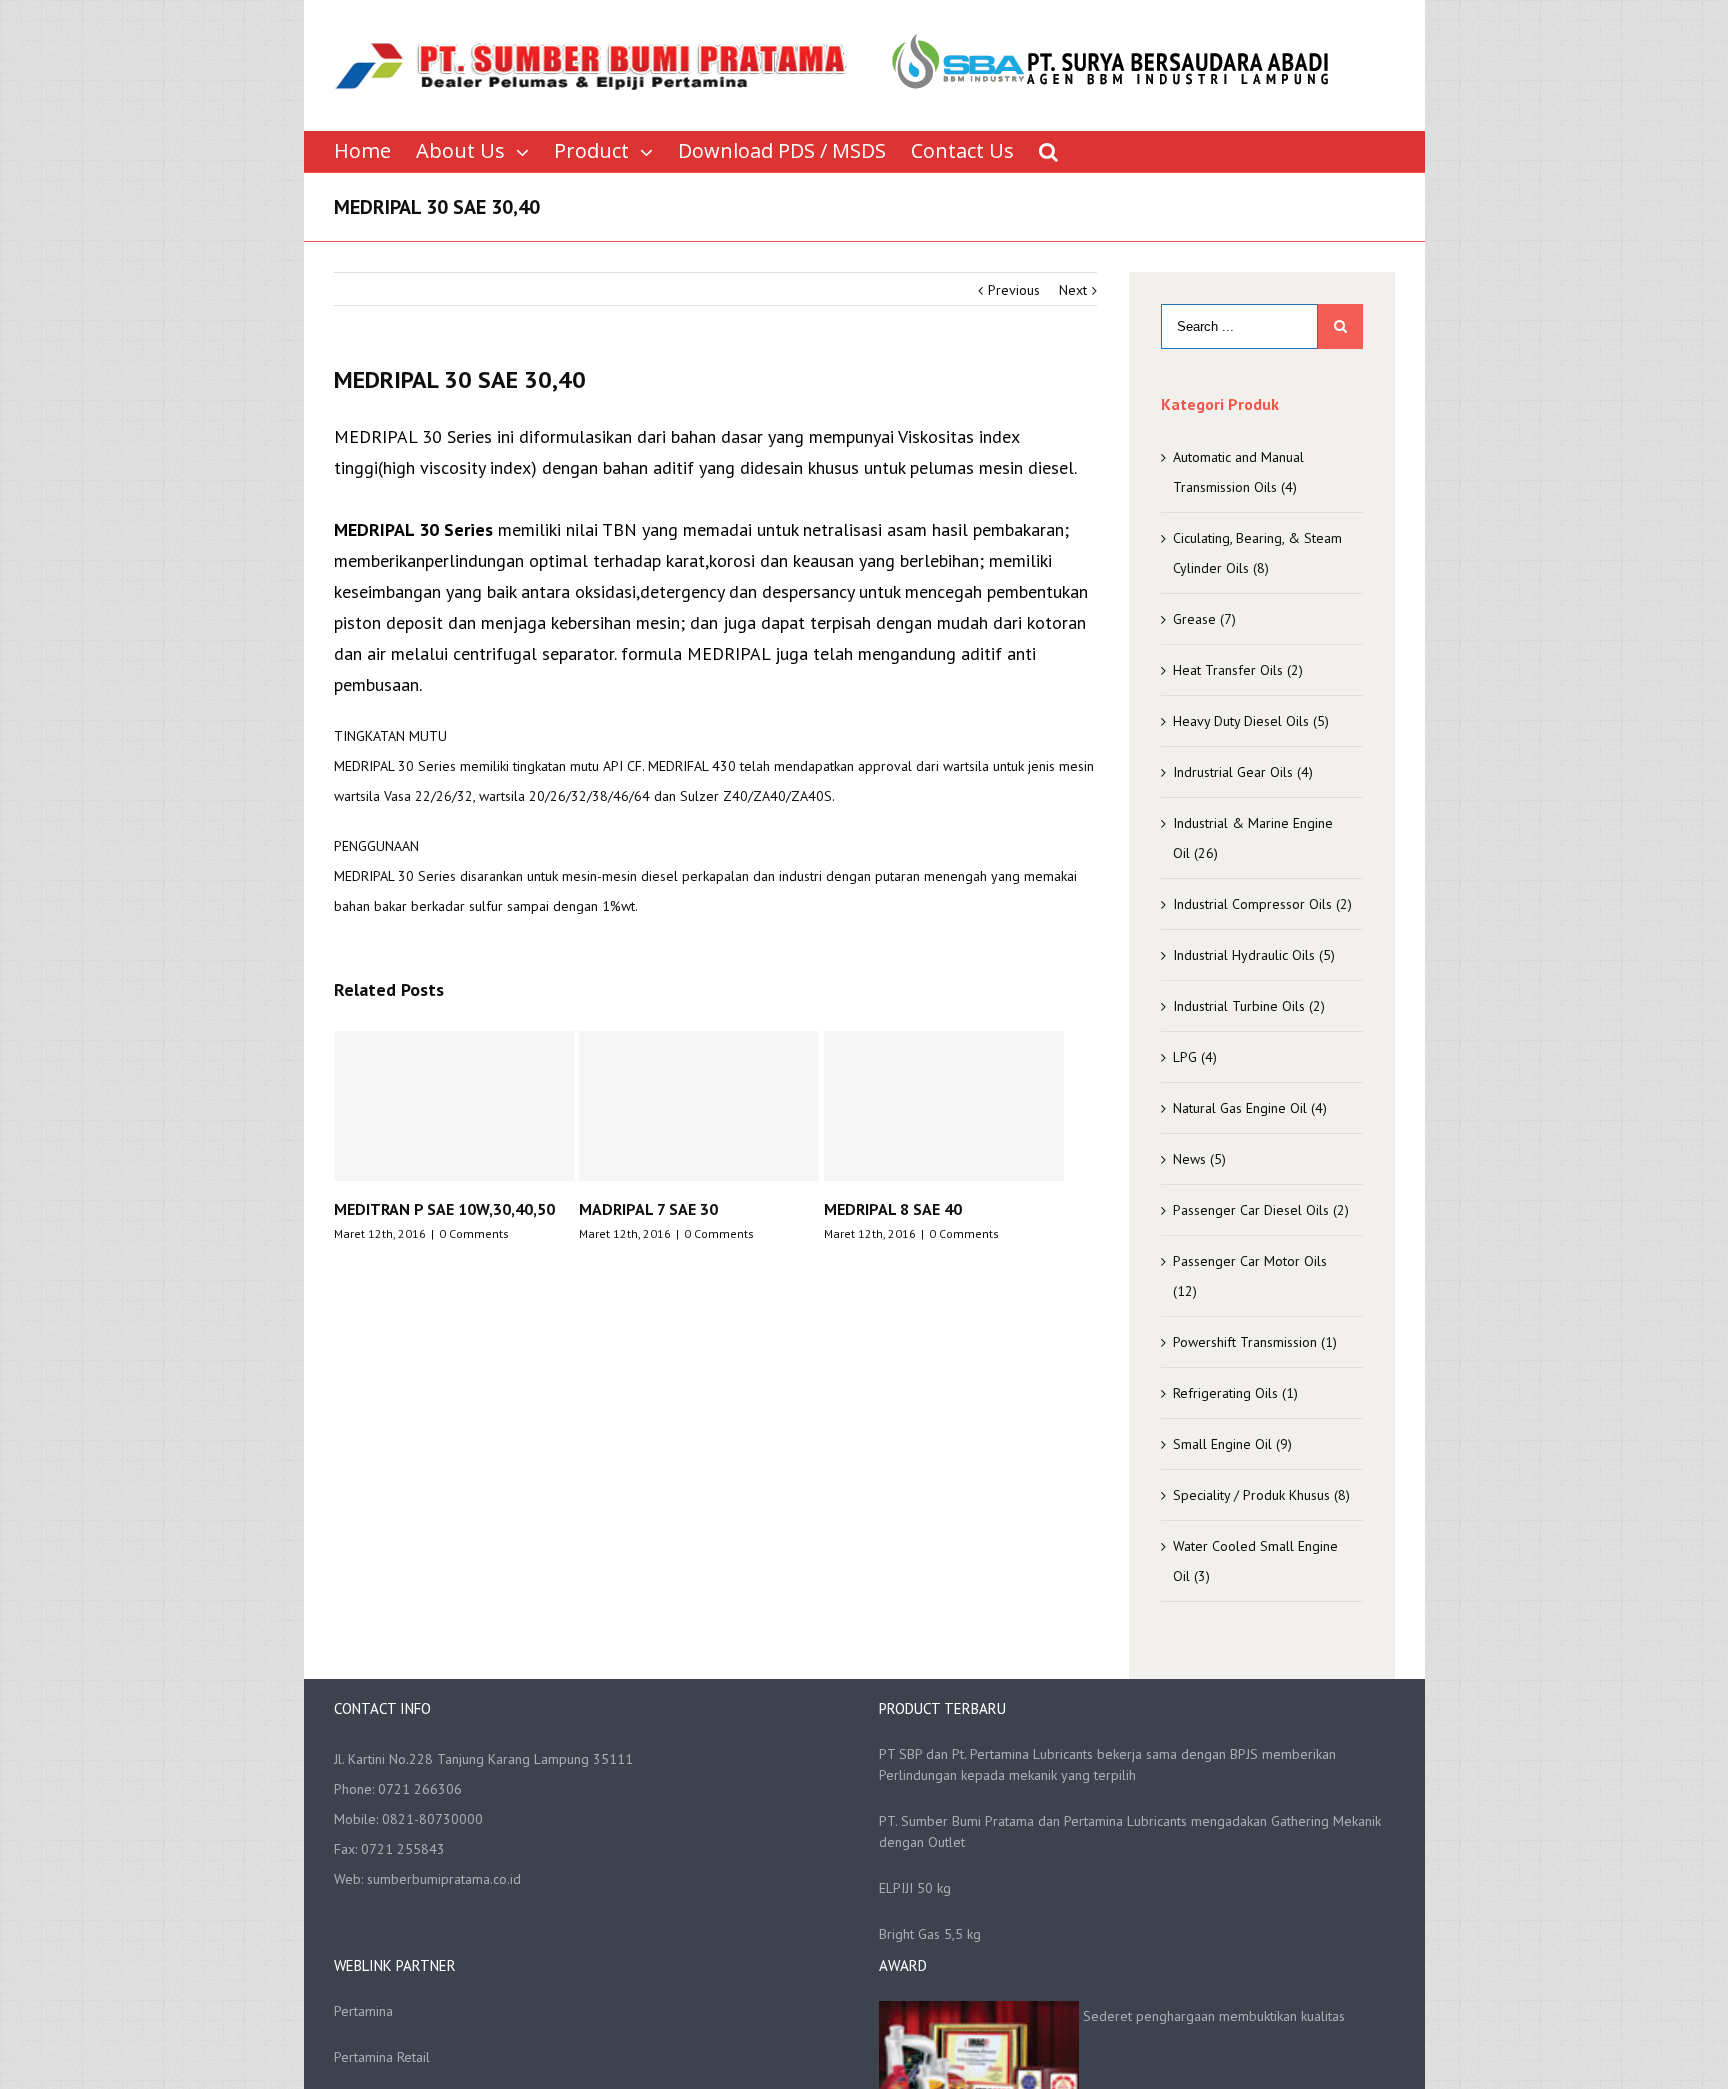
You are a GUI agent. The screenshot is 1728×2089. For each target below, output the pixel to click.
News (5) (1199, 1159)
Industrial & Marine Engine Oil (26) (1253, 838)
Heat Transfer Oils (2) (1238, 670)
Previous (1014, 290)
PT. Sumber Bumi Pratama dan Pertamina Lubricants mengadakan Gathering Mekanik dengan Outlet (1130, 1831)
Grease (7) (1204, 619)
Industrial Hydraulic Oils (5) (1254, 955)
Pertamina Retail (382, 2057)
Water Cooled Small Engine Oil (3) (1255, 1561)
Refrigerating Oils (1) (1235, 1393)
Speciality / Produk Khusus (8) (1261, 1495)
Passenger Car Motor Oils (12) (1250, 1276)
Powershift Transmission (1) (1255, 1342)
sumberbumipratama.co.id (444, 1879)
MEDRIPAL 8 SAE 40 (657, 1209)
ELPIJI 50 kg (915, 1888)
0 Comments (483, 1233)
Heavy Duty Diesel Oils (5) (1251, 721)
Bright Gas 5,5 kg (930, 1934)
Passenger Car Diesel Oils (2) (1261, 1210)
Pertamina (363, 2011)
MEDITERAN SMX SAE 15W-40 (938, 1209)
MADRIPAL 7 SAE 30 (412, 1209)
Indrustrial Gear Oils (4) (1243, 772)
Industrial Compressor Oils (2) (1262, 904)
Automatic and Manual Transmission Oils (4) (1238, 472)
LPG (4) (1195, 1057)
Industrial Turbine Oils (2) (1249, 1006)
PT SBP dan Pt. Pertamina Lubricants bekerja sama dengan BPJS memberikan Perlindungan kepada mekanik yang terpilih (1107, 1764)
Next (1073, 290)
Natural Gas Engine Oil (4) (1250, 1108)
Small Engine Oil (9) (1232, 1444)
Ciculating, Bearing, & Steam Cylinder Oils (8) (1257, 553)
